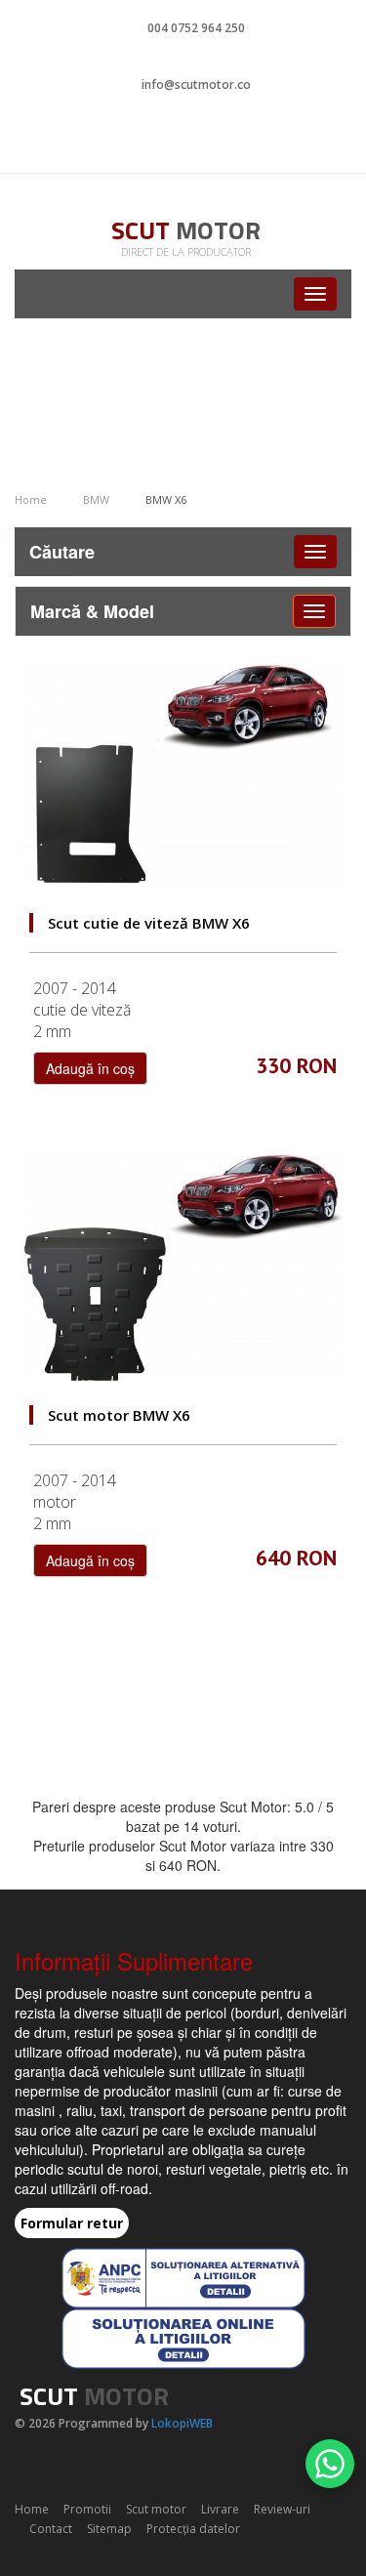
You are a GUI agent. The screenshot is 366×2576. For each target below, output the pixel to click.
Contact (51, 2529)
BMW (96, 499)
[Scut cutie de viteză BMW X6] (183, 775)
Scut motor (156, 2509)
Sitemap (109, 2529)
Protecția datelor (193, 2529)
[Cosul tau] (183, 139)
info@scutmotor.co (196, 84)
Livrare (220, 2509)
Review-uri (282, 2509)
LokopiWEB (182, 2423)
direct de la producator (186, 251)
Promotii (87, 2509)
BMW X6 (166, 499)
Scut (186, 230)
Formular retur (72, 2223)
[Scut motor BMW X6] (183, 1267)
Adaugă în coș (90, 1068)
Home (31, 499)
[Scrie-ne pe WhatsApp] (330, 2464)
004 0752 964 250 (196, 28)
